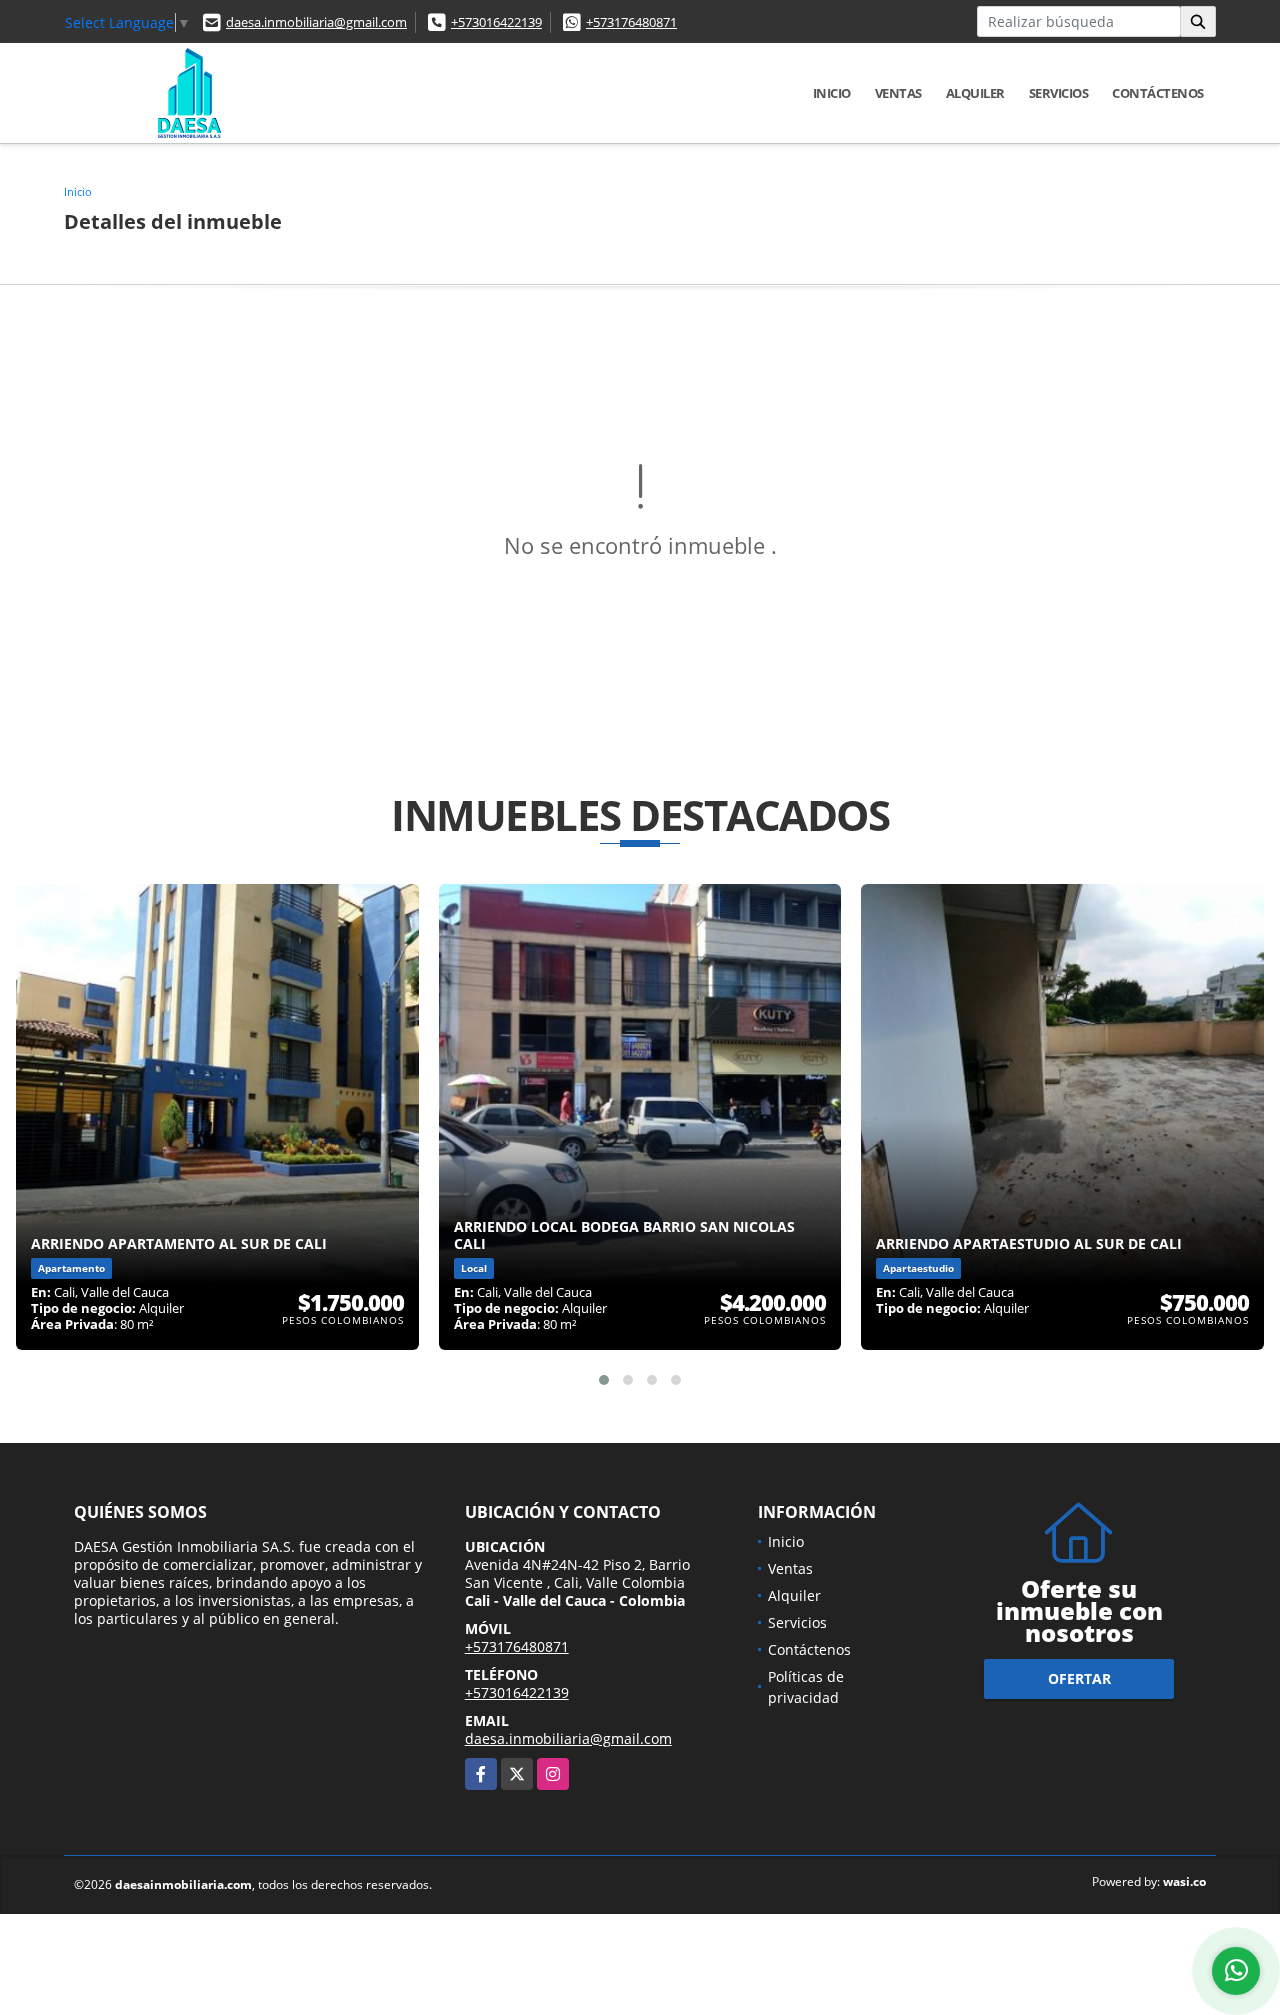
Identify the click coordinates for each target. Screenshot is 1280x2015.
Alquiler (975, 93)
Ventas (898, 93)
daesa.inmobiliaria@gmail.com (316, 22)
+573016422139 (496, 22)
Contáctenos (1158, 93)
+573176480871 (631, 22)
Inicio (832, 93)
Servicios (1059, 93)
